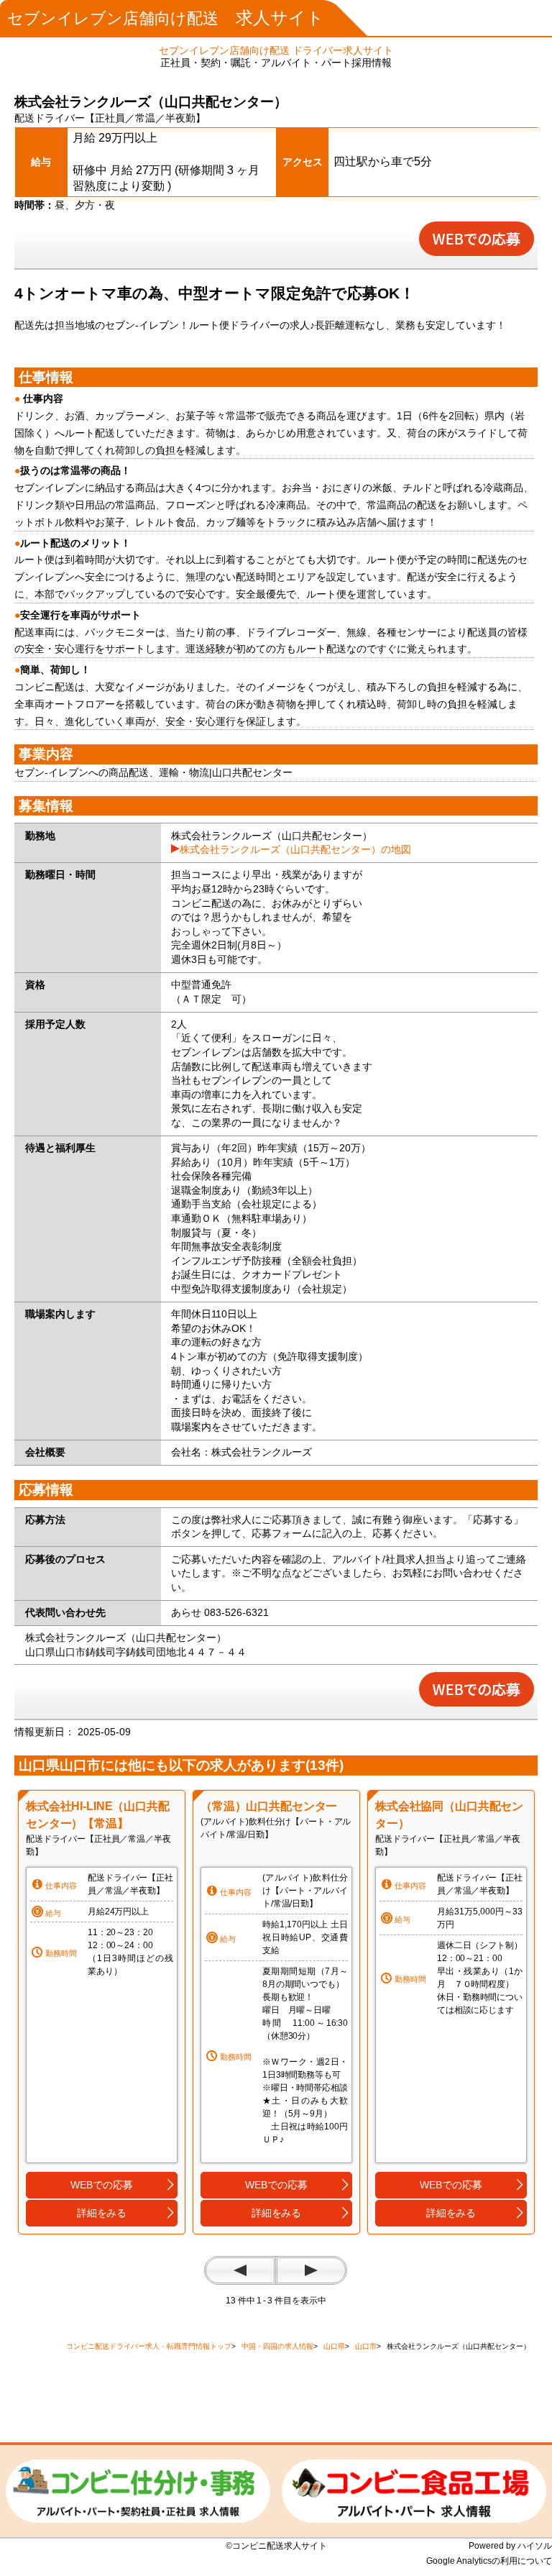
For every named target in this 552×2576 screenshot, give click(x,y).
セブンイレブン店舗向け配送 (166, 18)
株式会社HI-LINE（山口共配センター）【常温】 (98, 1815)
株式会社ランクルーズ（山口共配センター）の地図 (295, 849)
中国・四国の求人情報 (277, 2346)
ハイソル (535, 2546)
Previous (240, 2270)
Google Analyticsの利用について (489, 2561)
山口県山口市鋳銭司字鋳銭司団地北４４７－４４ (136, 1652)
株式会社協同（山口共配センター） (449, 1815)
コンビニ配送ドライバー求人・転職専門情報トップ (149, 2346)
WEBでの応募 (101, 2185)
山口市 (366, 2346)
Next (311, 2270)
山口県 (334, 2346)
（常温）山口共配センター (269, 1806)
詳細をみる (102, 2213)
